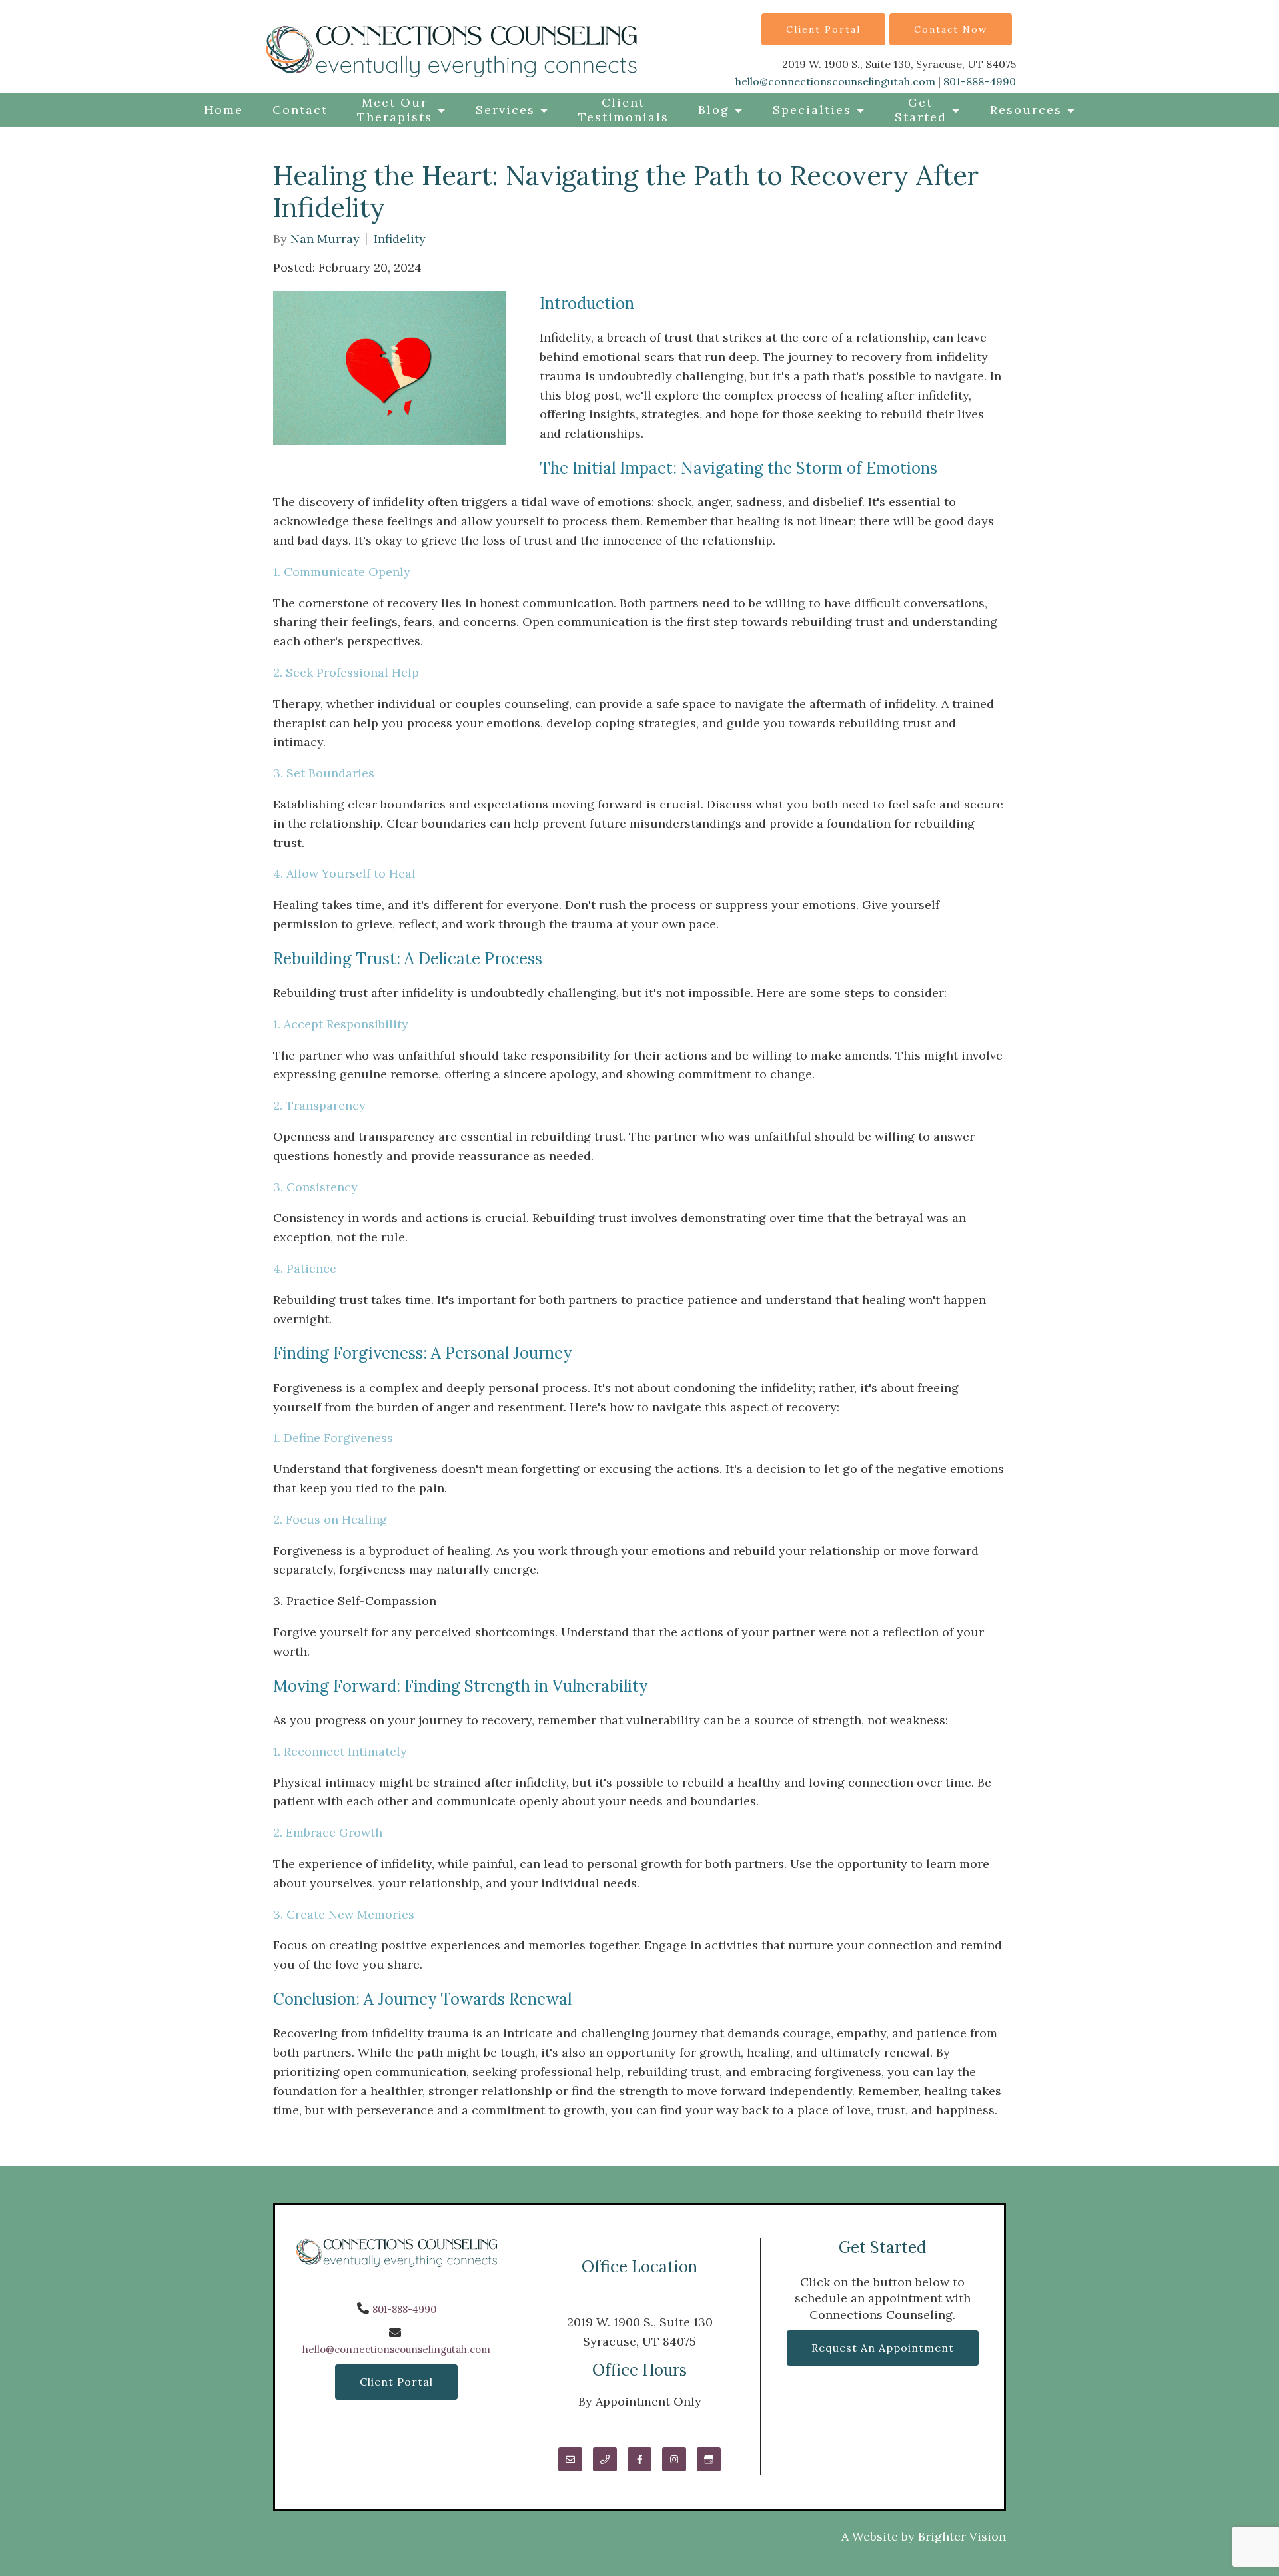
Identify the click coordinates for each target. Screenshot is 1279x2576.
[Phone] (605, 2459)
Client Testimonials (624, 110)
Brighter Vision (962, 2536)
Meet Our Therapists (395, 110)
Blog (714, 110)
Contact (300, 110)
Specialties (812, 110)
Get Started (921, 110)
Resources (1026, 110)
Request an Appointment (883, 2348)
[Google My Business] (709, 2459)
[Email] (570, 2459)
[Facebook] (639, 2459)
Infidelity (400, 239)
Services (505, 110)
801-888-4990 (980, 81)
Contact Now (951, 29)
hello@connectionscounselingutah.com (835, 81)
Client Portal (823, 29)
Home (223, 110)
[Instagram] (674, 2459)
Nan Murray (325, 239)
